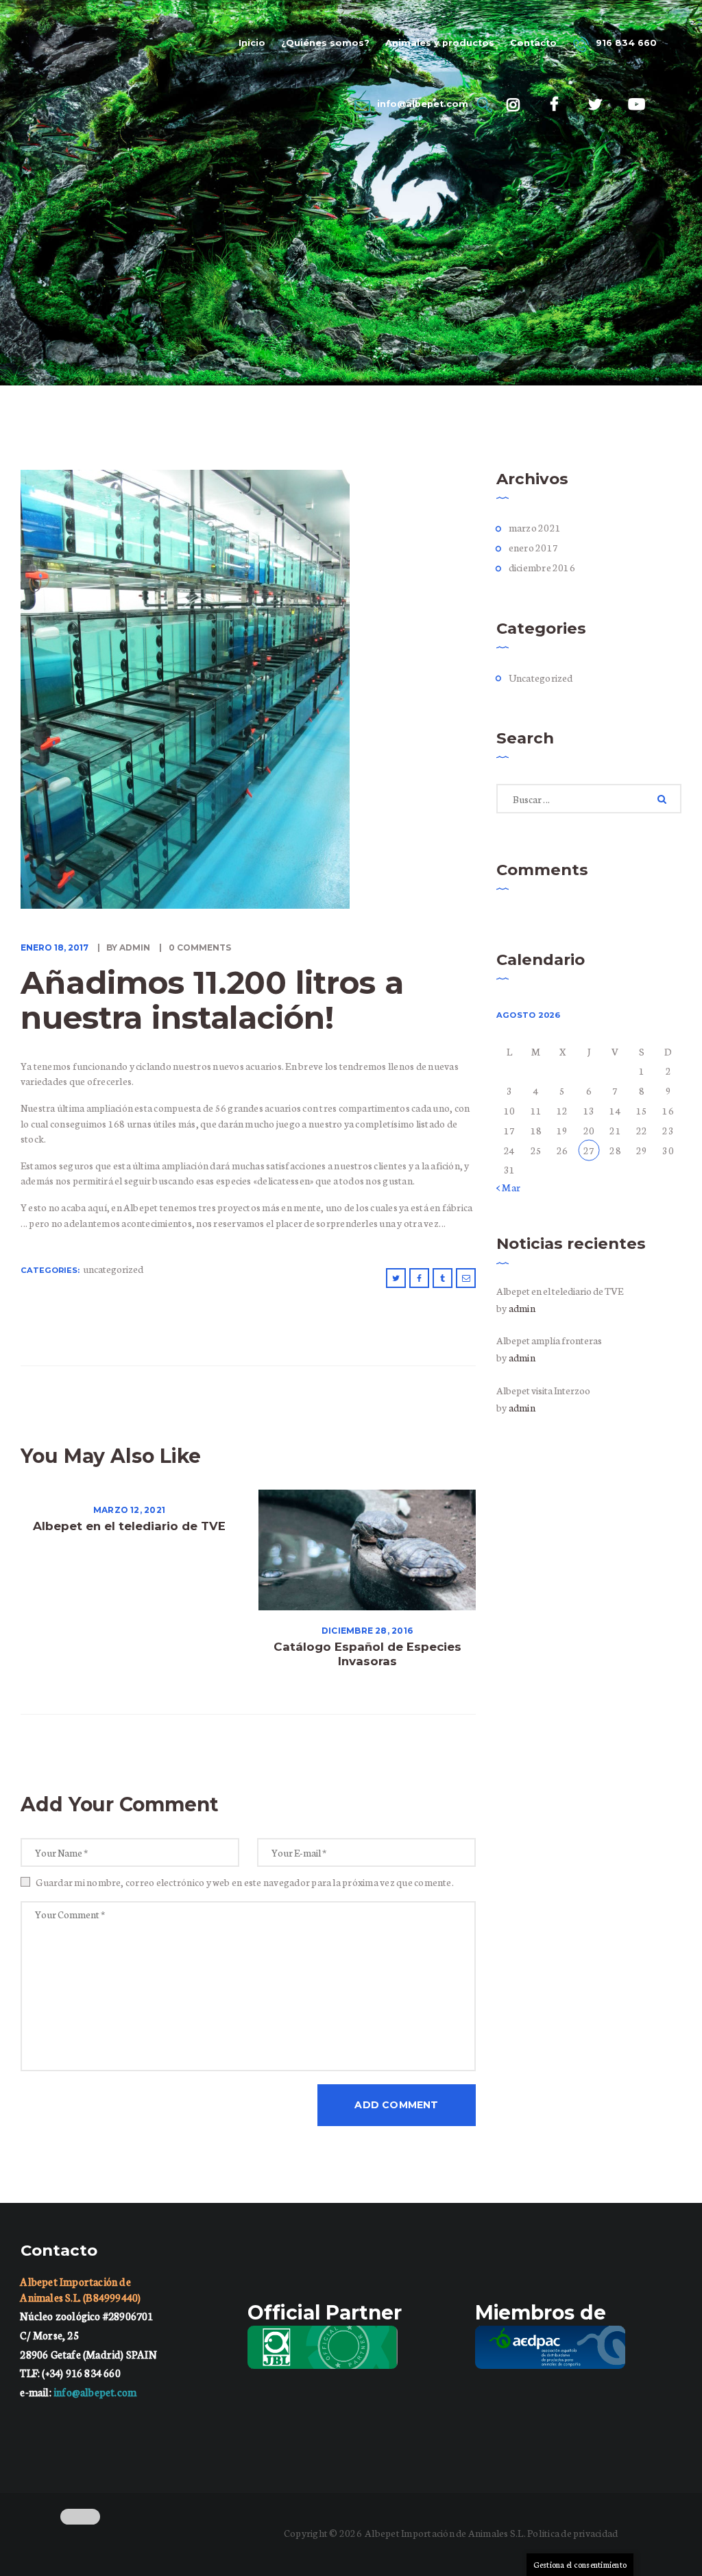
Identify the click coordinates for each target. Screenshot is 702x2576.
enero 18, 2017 (55, 947)
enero (533, 547)
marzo (535, 527)
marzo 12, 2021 (129, 1510)
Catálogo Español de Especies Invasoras (367, 1654)
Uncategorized (113, 1269)
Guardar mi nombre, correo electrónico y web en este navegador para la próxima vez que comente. (245, 1882)
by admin (128, 947)
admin (522, 1308)
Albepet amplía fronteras (549, 1340)
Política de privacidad (572, 2533)
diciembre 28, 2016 (367, 1631)
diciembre (542, 567)
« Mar (508, 1187)
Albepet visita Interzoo (543, 1390)
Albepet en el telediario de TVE (129, 1526)
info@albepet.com (95, 2392)
